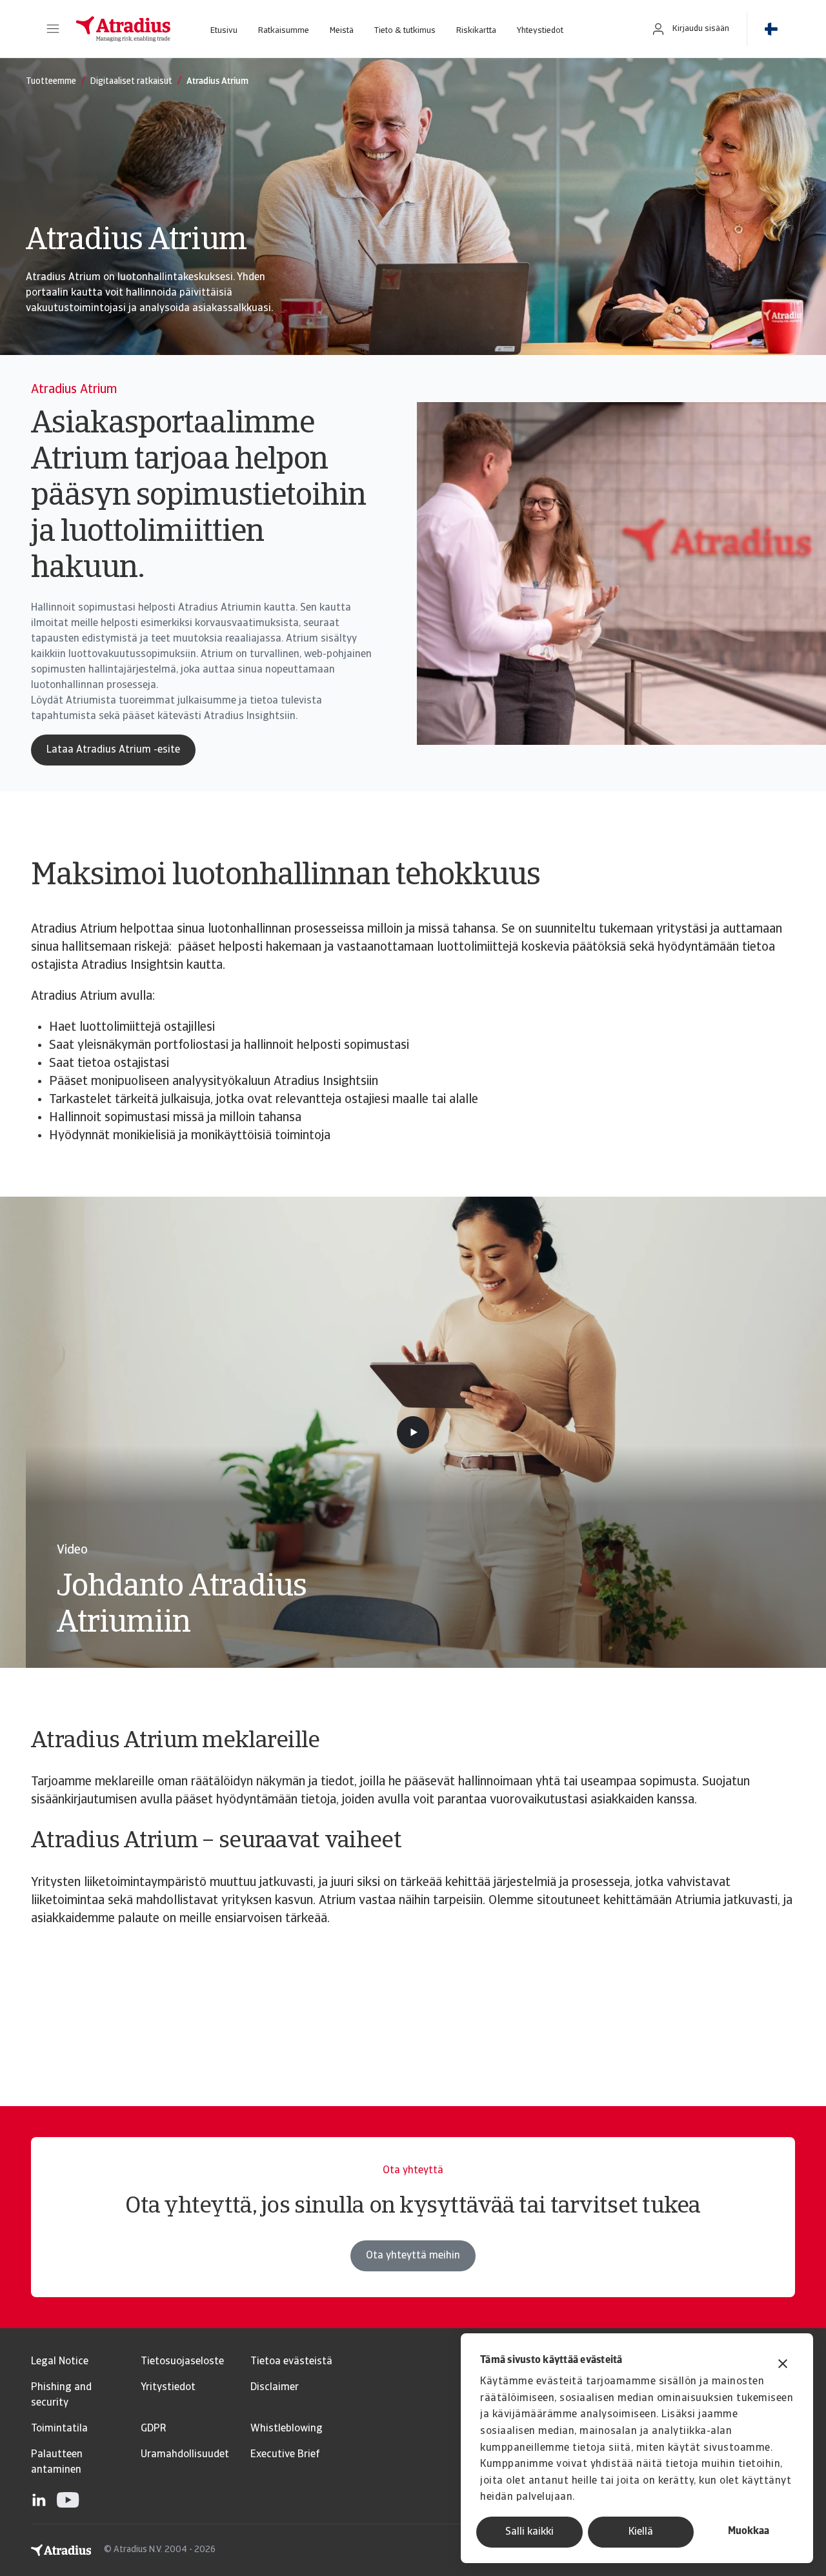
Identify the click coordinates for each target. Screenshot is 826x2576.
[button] (53, 29)
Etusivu (224, 31)
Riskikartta (476, 31)
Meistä (342, 31)
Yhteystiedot (540, 31)
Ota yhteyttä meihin (413, 2256)
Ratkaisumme (284, 31)
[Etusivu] (123, 29)
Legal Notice (60, 2362)
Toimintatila (59, 2429)
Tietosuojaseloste (182, 2362)
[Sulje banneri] (783, 2365)
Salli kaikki (529, 2532)
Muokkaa (749, 2531)
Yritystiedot (168, 2388)
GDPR (153, 2429)
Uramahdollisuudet (185, 2455)
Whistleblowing (287, 2429)
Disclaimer (275, 2388)
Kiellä (641, 2532)
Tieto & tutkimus (405, 31)
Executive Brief (285, 2455)
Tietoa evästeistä (291, 2362)
